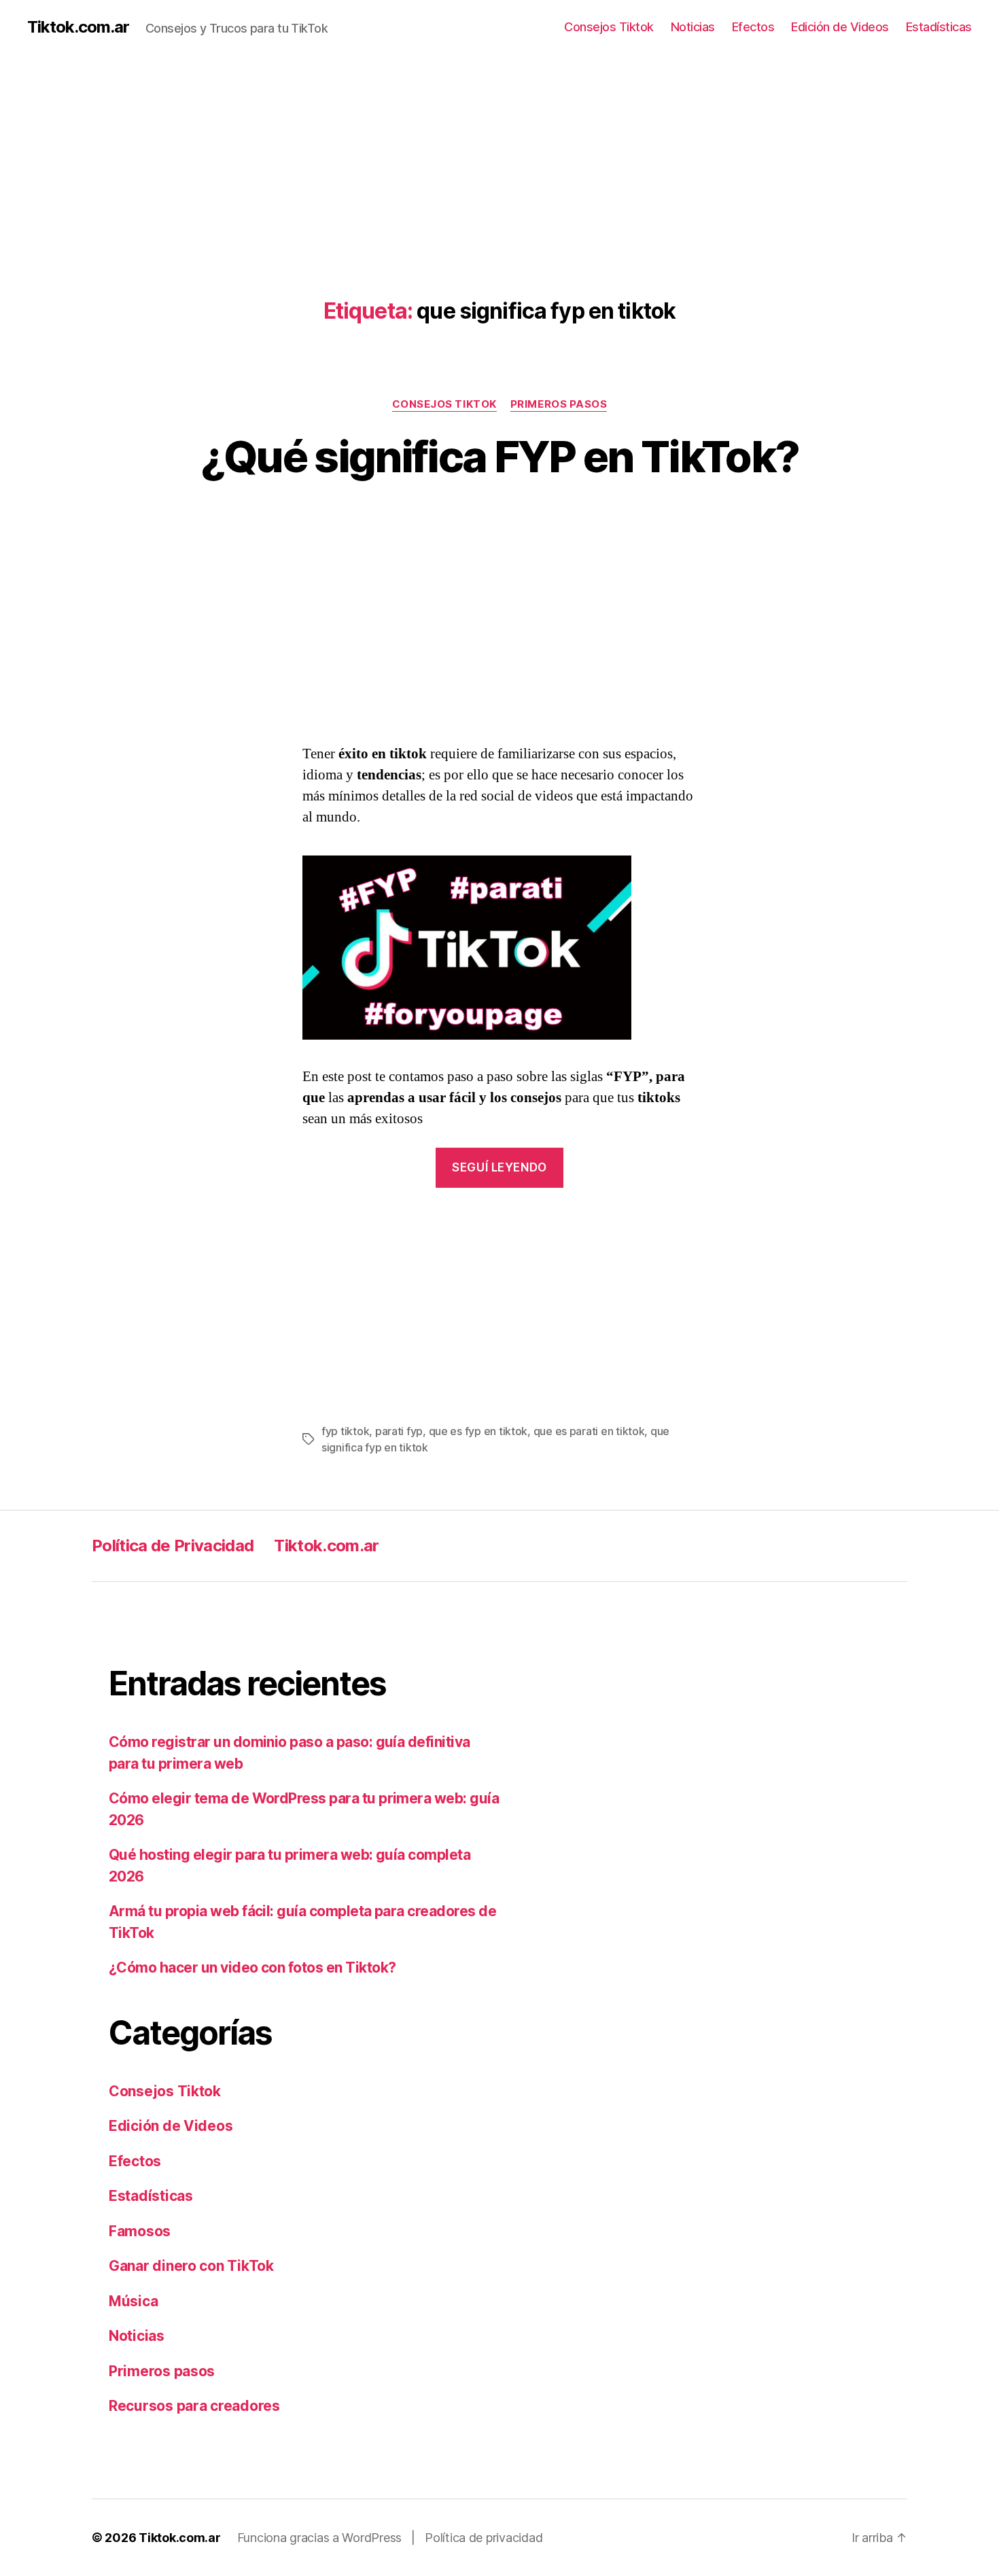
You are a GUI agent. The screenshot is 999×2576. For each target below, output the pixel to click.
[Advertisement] (408, 149)
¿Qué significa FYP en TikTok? (500, 456)
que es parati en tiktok (589, 1431)
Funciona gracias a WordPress (321, 2538)
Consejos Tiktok (609, 27)
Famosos (140, 2231)
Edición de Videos (840, 27)
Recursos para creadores (194, 2406)
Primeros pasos (559, 404)
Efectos (753, 27)
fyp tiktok (345, 1431)
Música (133, 2301)
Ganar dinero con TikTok (191, 2266)
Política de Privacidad (173, 1546)
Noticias (693, 27)
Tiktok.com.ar (78, 27)
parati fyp (399, 1431)
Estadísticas (939, 27)
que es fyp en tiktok (478, 1431)
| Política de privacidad (477, 2538)
